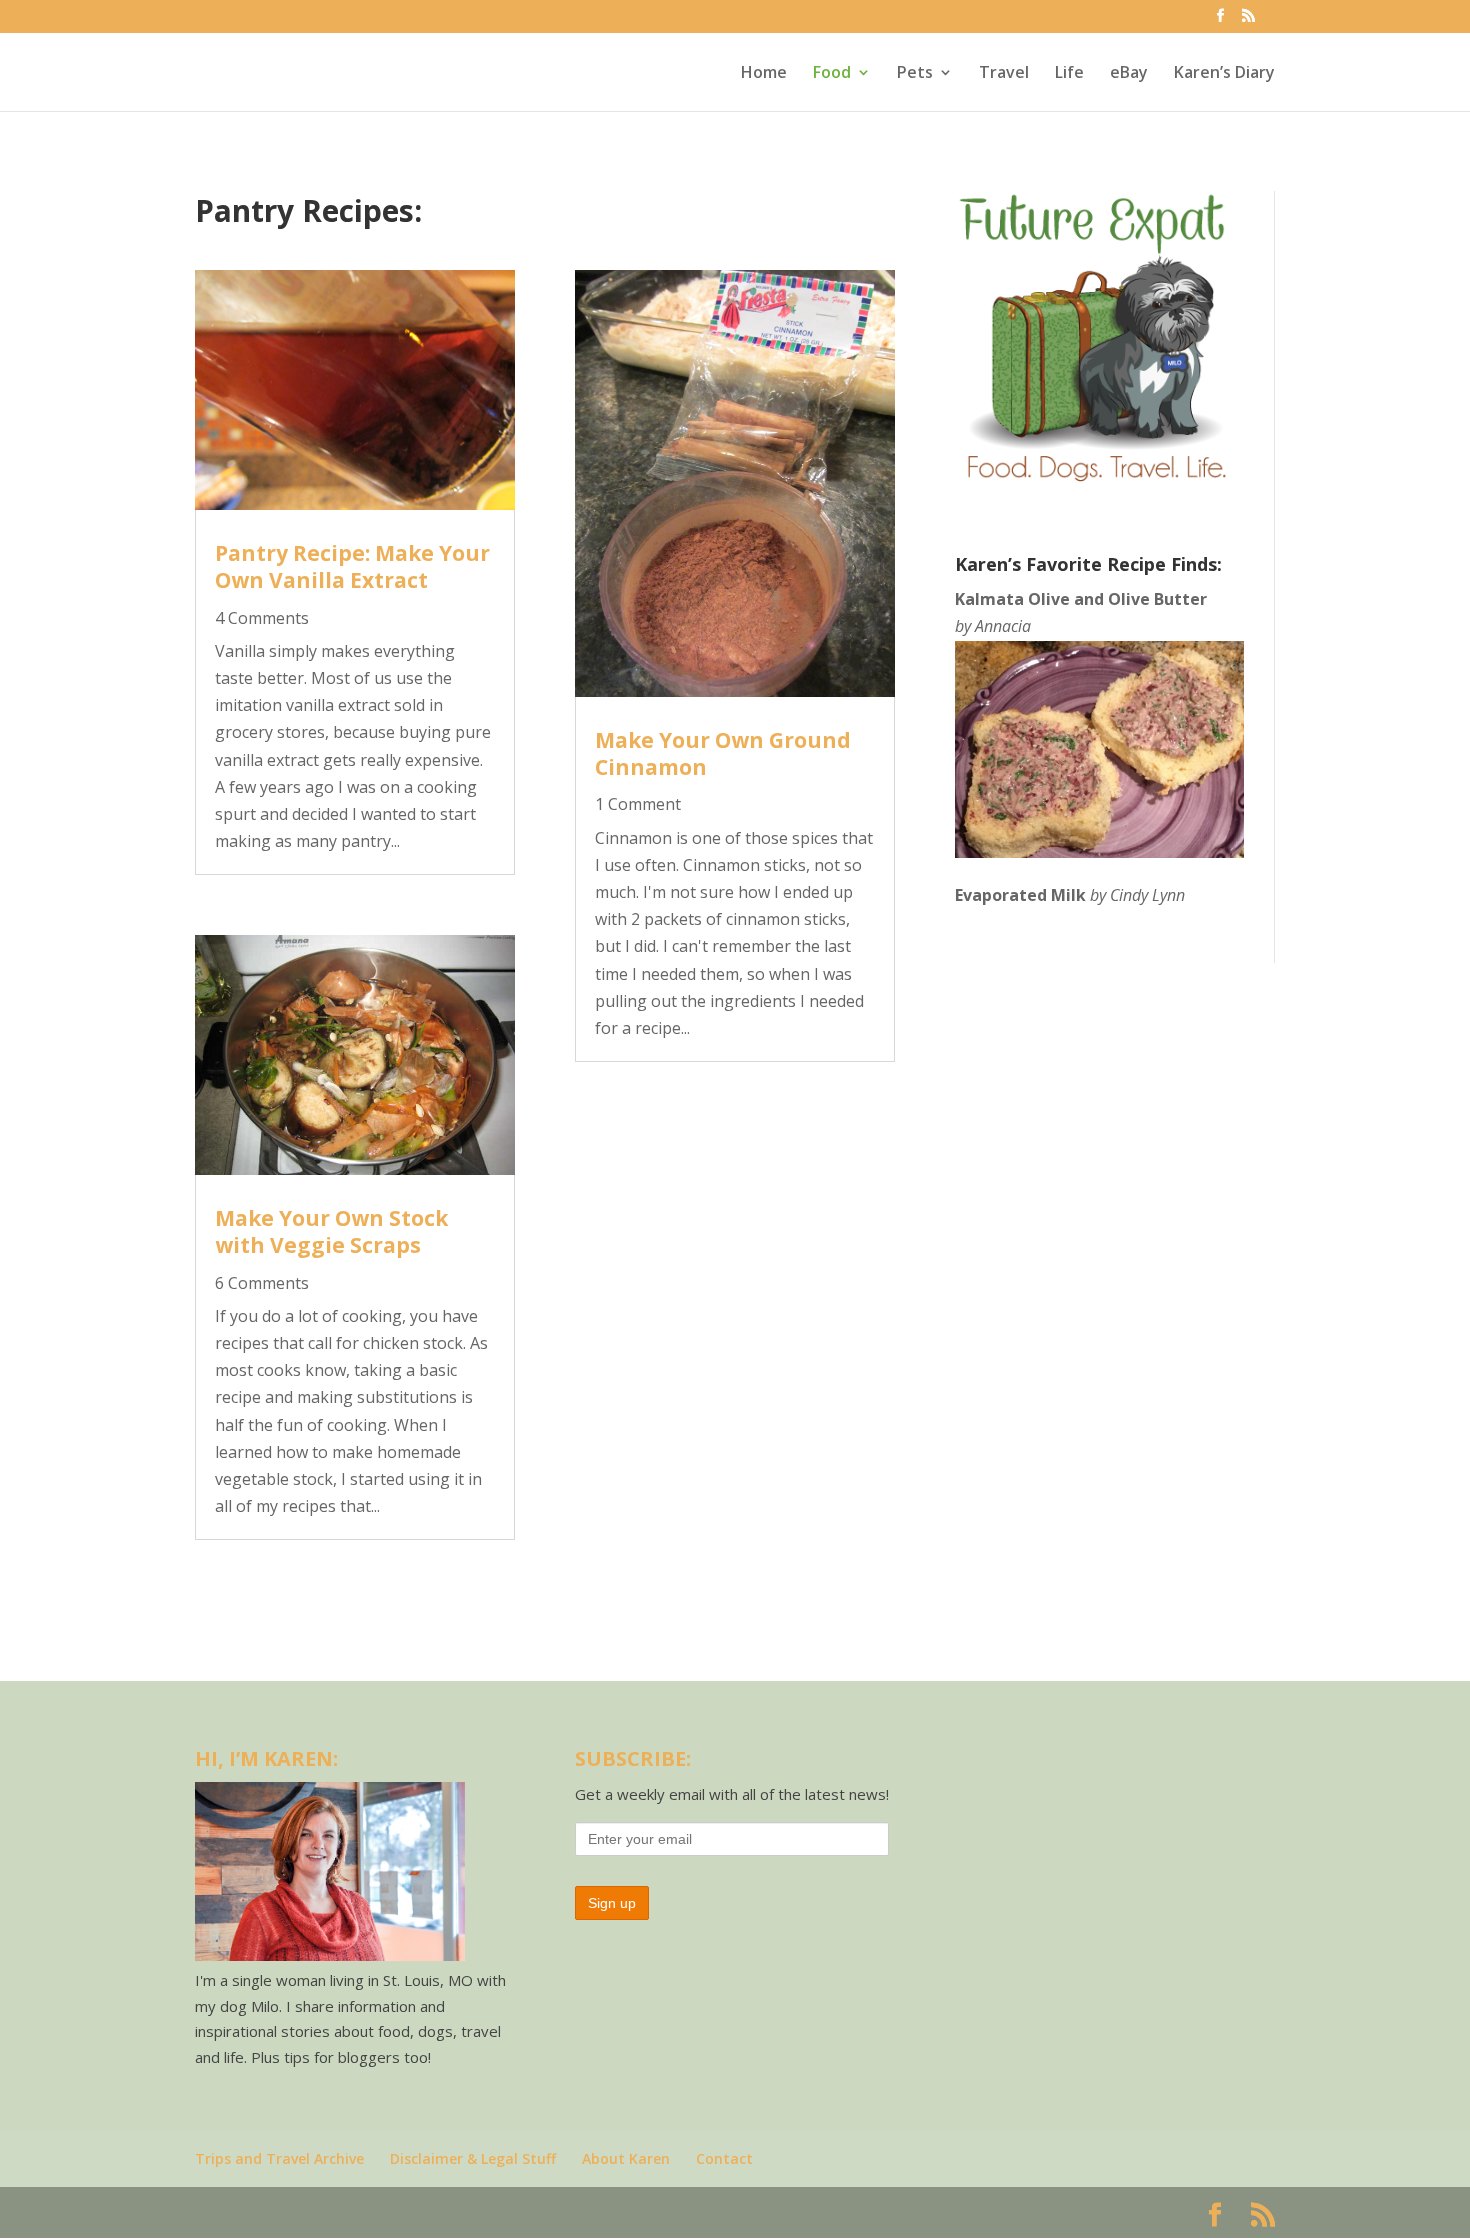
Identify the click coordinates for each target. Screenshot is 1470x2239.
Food (832, 74)
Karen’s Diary (1224, 74)
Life (1069, 74)
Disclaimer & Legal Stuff (473, 2158)
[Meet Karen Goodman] (330, 1955)
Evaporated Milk (1020, 895)
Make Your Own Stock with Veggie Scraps (331, 1231)
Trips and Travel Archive (279, 2158)
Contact (724, 2158)
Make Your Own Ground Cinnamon (723, 753)
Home (764, 74)
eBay (1129, 74)
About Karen (626, 2158)
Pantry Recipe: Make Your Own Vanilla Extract (352, 566)
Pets (915, 74)
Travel (1004, 74)
